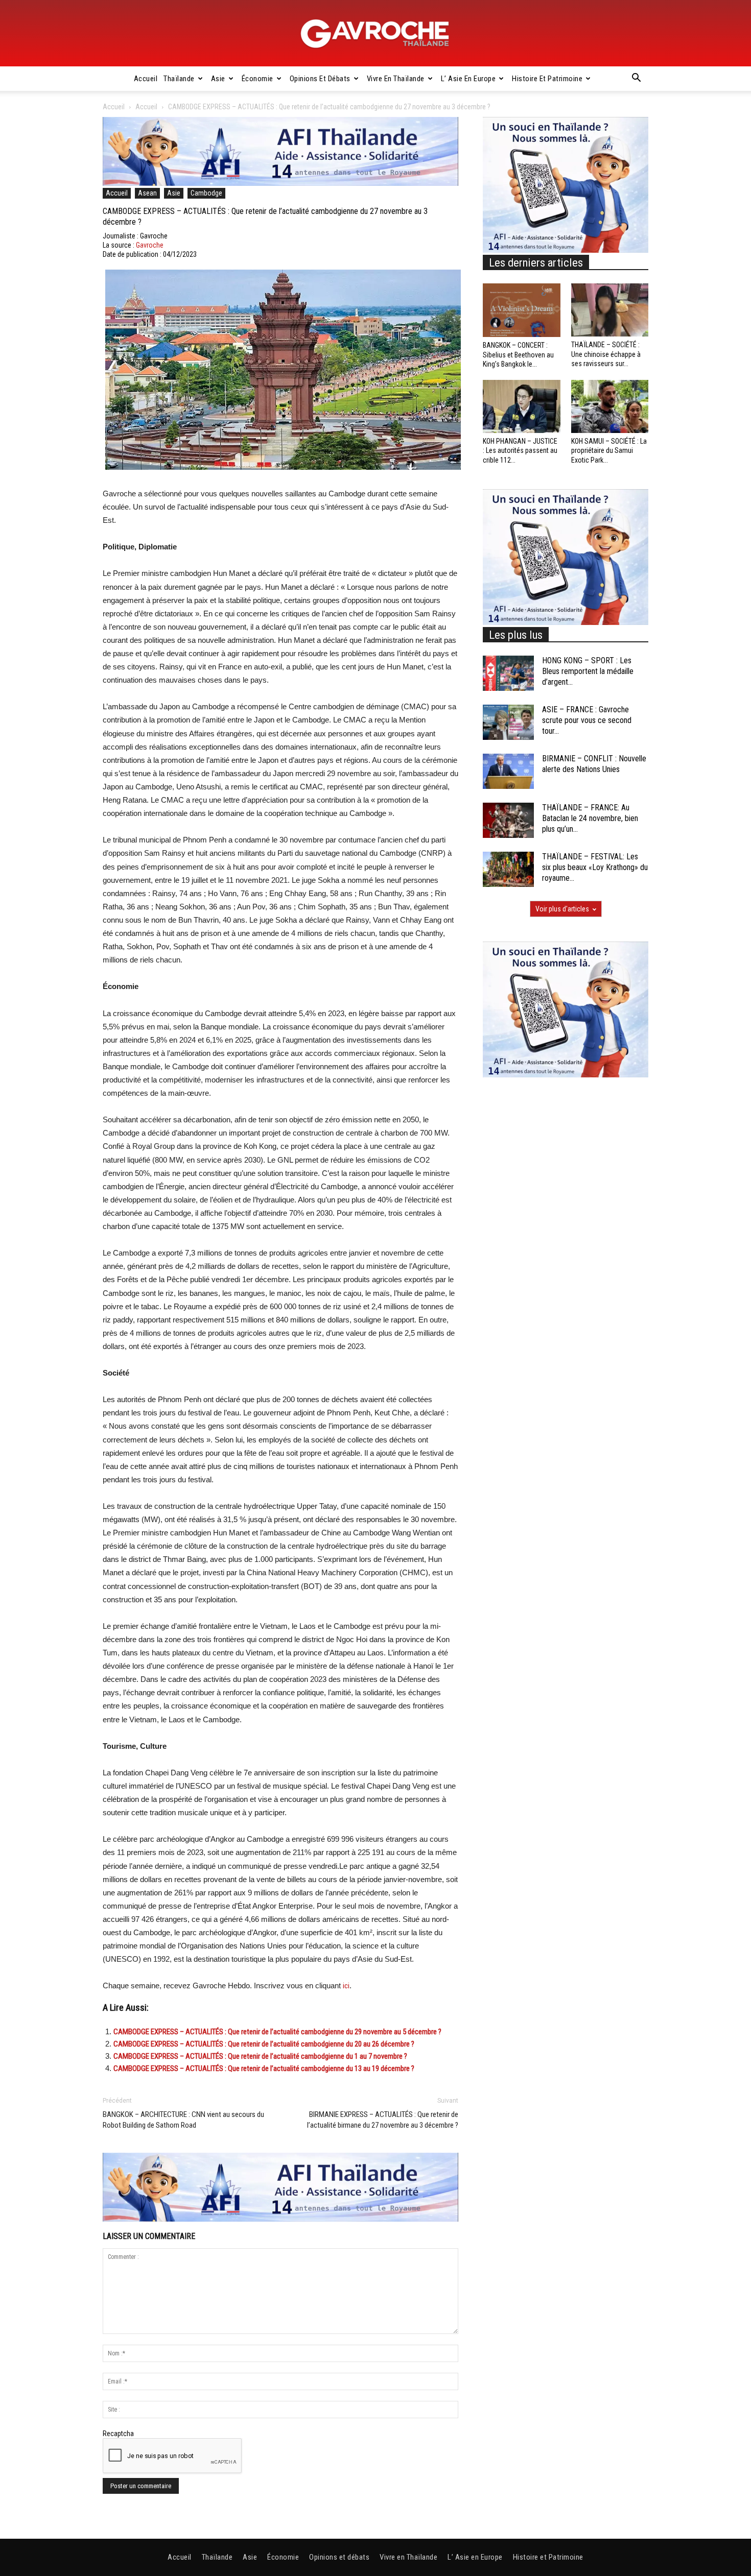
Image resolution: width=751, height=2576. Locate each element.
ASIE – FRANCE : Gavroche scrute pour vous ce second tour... (587, 720)
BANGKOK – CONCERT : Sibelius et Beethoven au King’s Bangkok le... (518, 354)
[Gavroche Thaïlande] (375, 34)
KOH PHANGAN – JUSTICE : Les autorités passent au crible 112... (520, 450)
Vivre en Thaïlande (396, 79)
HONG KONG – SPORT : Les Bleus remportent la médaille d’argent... (588, 671)
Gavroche (150, 245)
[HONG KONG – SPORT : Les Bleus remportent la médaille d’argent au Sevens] (508, 673)
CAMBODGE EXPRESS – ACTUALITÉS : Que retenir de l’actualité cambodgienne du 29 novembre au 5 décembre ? (277, 2032)
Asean (147, 193)
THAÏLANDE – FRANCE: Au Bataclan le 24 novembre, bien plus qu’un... (590, 818)
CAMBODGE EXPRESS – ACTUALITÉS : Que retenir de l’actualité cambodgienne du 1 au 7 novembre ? (260, 2056)
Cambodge (206, 193)
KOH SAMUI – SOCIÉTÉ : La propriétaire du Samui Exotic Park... (609, 450)
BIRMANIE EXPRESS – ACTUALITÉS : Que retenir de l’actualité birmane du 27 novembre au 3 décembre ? (383, 2120)
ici (346, 1986)
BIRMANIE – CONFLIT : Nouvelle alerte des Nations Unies (594, 764)
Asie (218, 79)
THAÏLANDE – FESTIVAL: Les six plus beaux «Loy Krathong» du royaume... (595, 867)
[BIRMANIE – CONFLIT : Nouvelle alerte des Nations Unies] (508, 771)
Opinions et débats (320, 79)
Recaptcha (118, 2434)
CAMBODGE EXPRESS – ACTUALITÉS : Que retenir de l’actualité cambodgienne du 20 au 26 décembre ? (264, 2044)
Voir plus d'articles (562, 909)
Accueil (146, 79)
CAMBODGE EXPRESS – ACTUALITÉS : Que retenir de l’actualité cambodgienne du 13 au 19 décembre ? (264, 2068)
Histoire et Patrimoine (547, 79)
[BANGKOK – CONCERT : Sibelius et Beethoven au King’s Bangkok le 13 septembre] (522, 310)
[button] (636, 79)
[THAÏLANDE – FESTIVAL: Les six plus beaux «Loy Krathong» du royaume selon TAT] (508, 869)
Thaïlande (179, 79)
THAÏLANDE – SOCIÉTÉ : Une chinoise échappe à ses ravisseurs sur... (606, 354)
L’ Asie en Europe (468, 79)
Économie (257, 79)
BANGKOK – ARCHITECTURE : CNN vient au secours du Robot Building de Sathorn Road (183, 2120)
